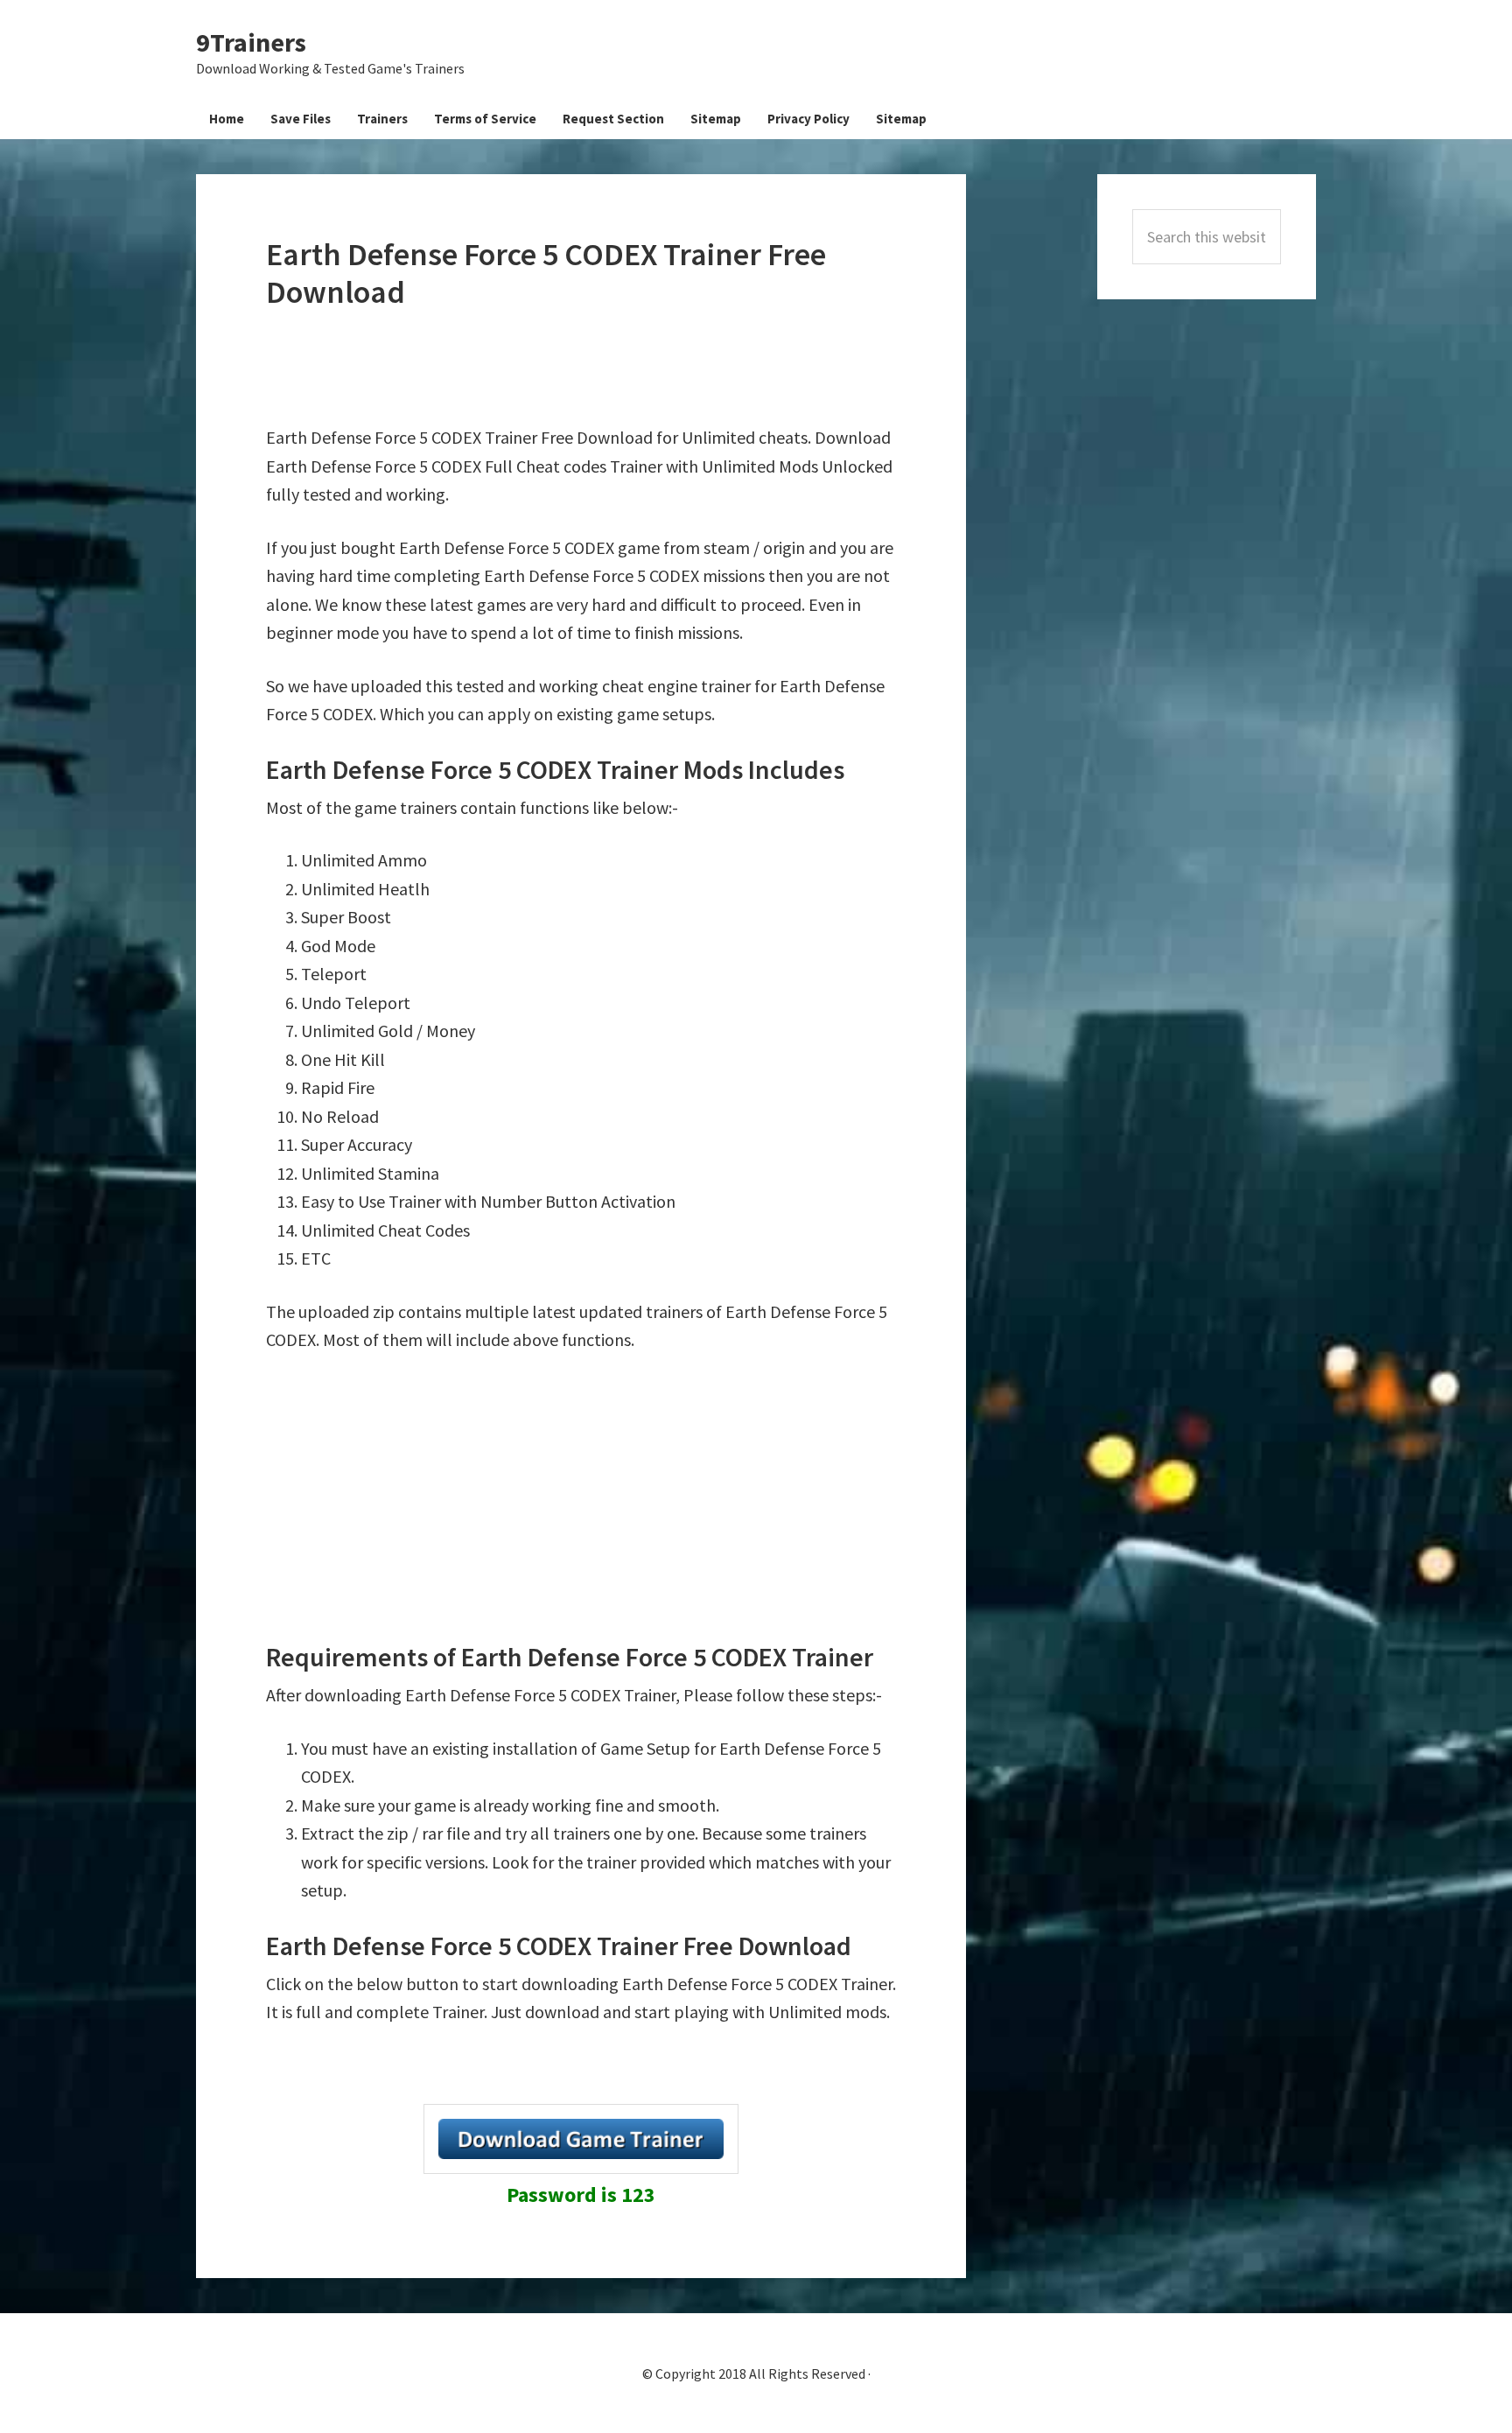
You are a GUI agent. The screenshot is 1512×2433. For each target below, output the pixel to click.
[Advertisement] (584, 368)
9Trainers (251, 42)
